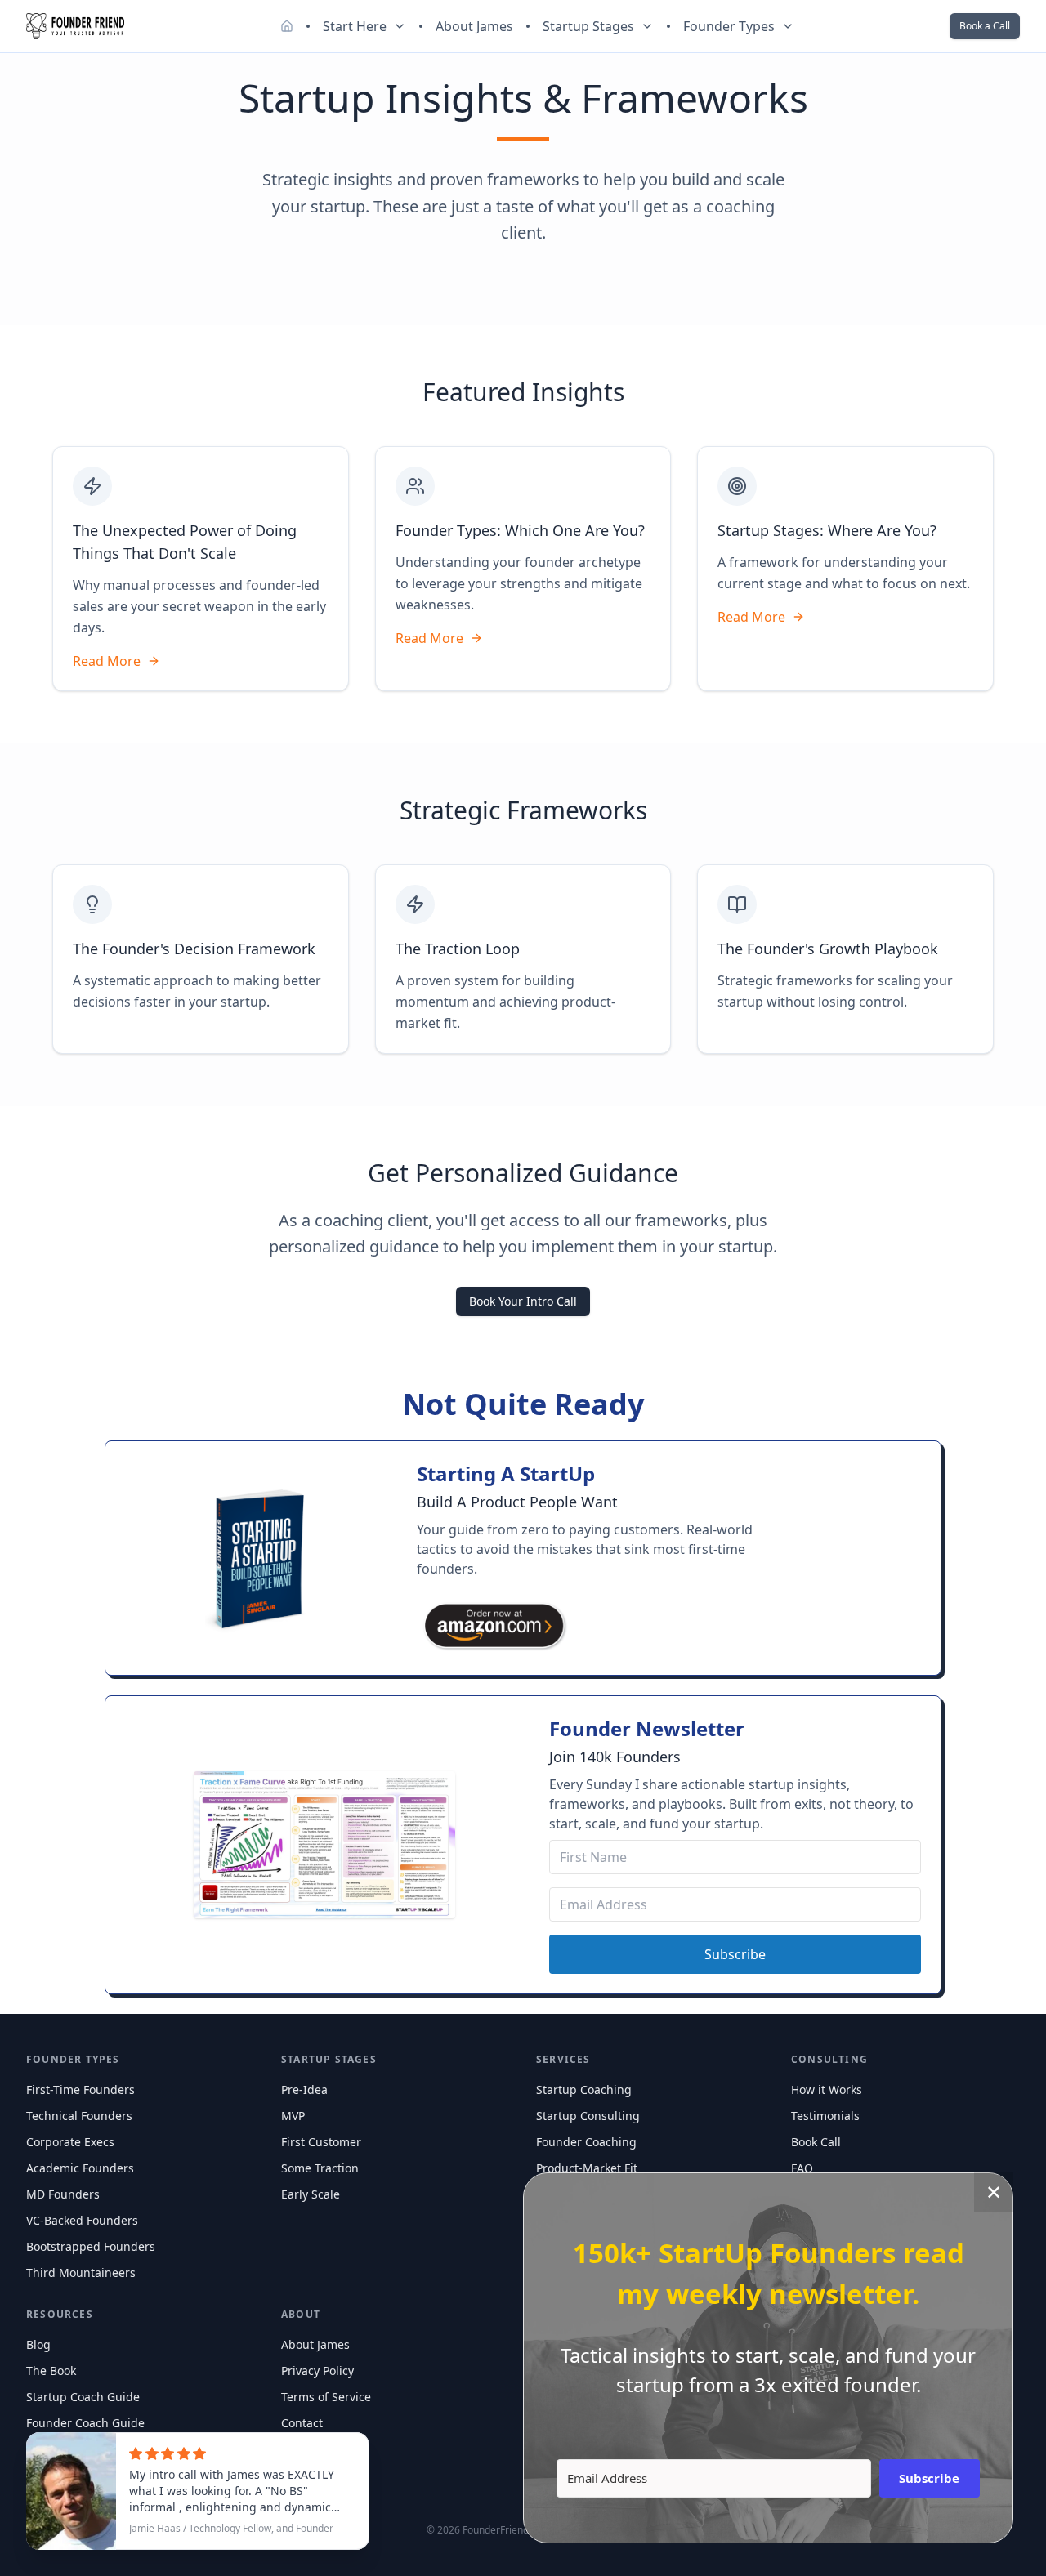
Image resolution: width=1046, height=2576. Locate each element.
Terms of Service (326, 2397)
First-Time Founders (80, 2089)
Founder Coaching (586, 2142)
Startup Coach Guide (83, 2397)
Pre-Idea (304, 2089)
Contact (302, 2423)
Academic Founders (80, 2168)
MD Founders (63, 2194)
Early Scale (311, 2194)
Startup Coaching (584, 2089)
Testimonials (825, 2116)
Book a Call (985, 26)
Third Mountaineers (81, 2272)
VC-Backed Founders (82, 2220)
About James (474, 26)
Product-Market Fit (587, 2168)
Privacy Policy (317, 2371)
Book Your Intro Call (523, 1301)
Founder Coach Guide (85, 2423)
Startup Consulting (588, 2116)
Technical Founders (79, 2116)
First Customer (321, 2142)
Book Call (816, 2142)
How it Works (827, 2089)
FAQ (802, 2168)
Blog (38, 2344)
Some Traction (320, 2168)
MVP (293, 2116)
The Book (51, 2371)
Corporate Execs (70, 2142)
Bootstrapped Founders (91, 2246)
